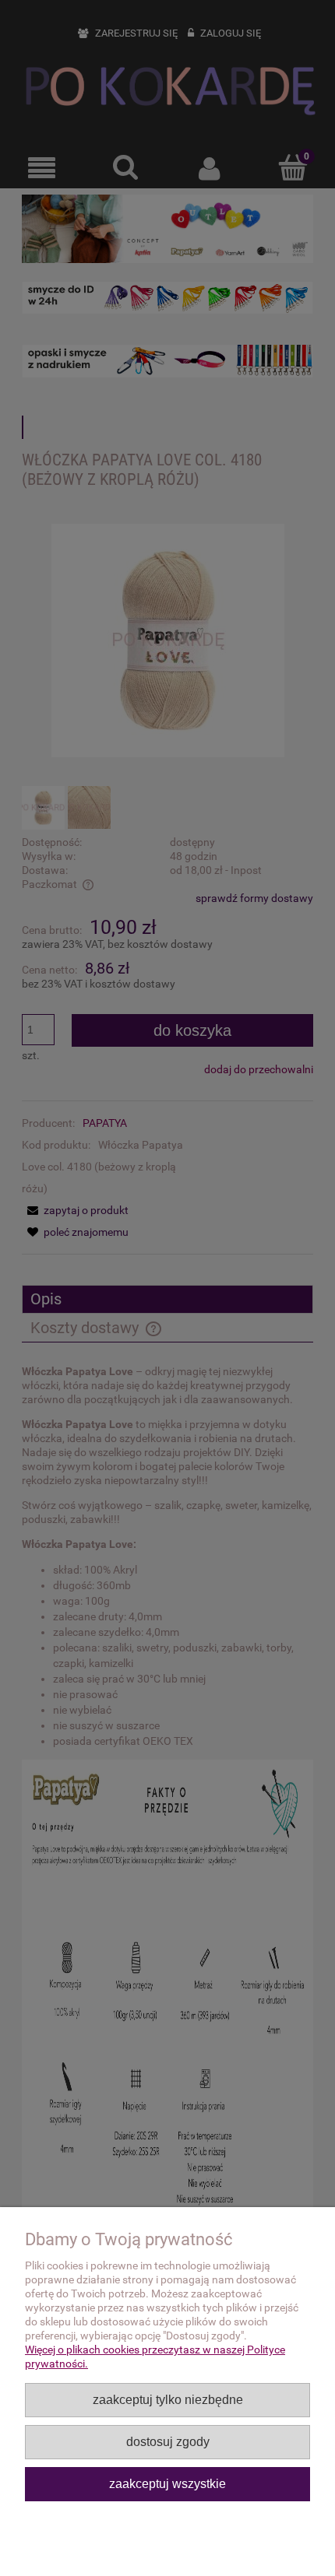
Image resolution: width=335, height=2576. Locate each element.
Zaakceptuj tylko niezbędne (168, 2399)
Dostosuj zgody (168, 2441)
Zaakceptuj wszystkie (167, 2483)
